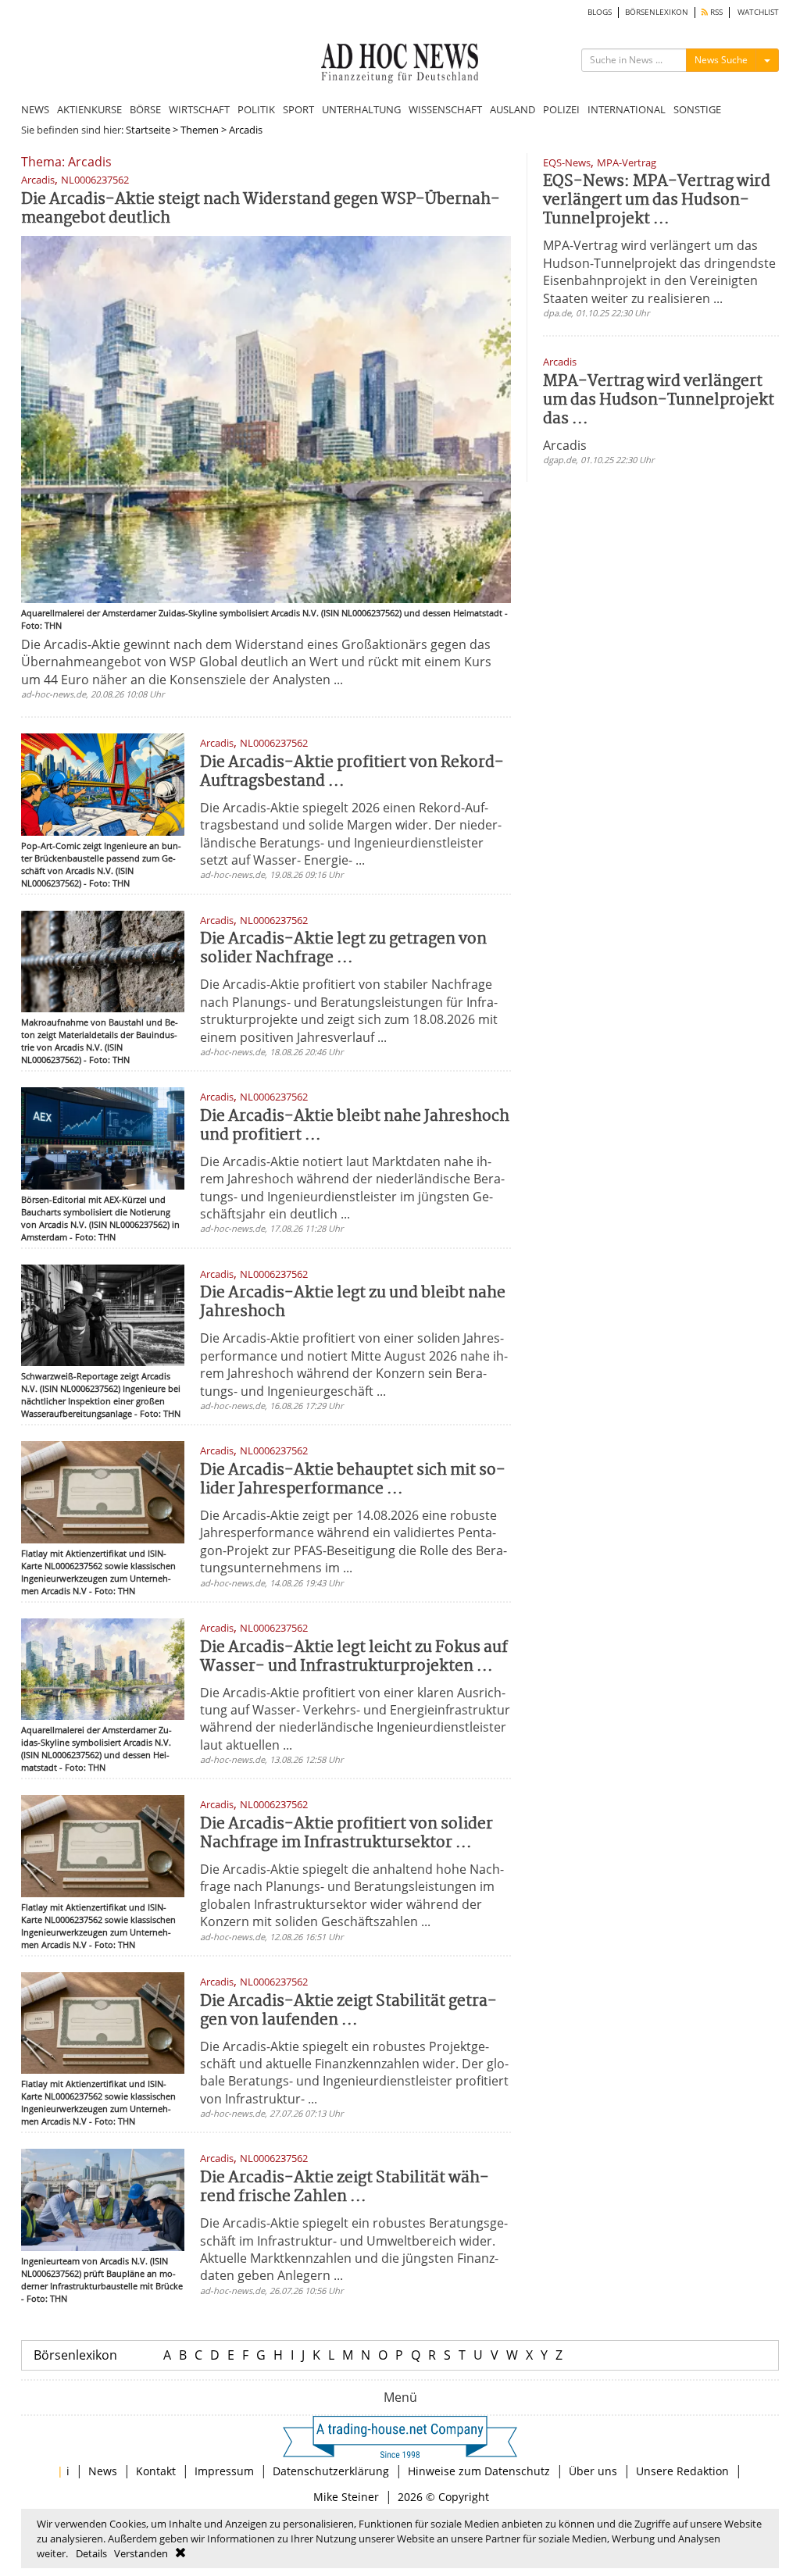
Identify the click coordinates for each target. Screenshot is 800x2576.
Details (91, 2553)
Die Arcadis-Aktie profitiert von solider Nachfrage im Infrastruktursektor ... (346, 1834)
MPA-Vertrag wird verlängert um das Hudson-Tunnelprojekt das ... (659, 400)
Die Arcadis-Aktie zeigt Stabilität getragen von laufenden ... (348, 2011)
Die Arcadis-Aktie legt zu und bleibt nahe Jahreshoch (353, 1302)
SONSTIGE (697, 109)
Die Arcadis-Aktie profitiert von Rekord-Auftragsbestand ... (352, 772)
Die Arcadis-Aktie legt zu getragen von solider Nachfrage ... (343, 949)
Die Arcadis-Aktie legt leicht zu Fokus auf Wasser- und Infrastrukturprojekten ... (354, 1657)
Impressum (224, 2471)
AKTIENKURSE (89, 109)
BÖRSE (145, 109)
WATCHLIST (758, 12)
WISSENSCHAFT (445, 109)
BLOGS (600, 12)
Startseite (148, 130)
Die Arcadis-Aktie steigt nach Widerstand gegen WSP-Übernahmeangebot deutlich (261, 209)
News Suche (721, 60)
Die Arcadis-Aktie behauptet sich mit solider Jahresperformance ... (353, 1480)
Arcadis (565, 445)
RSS (715, 12)
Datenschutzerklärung (331, 2471)
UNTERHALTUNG (361, 109)
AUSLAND (512, 109)
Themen (200, 130)
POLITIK (256, 109)
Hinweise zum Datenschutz (479, 2471)
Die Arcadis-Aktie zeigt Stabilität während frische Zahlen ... (345, 2187)
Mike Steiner (346, 2497)
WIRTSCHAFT (199, 109)
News (103, 2471)
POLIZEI (561, 109)
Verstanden (141, 2553)
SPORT (298, 109)
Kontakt (156, 2471)
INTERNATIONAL (627, 109)
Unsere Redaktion (682, 2471)
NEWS (35, 109)
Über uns (593, 2471)
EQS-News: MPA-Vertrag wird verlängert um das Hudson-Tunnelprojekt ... (657, 200)
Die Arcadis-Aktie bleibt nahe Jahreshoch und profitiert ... (355, 1126)
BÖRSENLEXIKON (657, 12)
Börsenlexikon (75, 2355)
